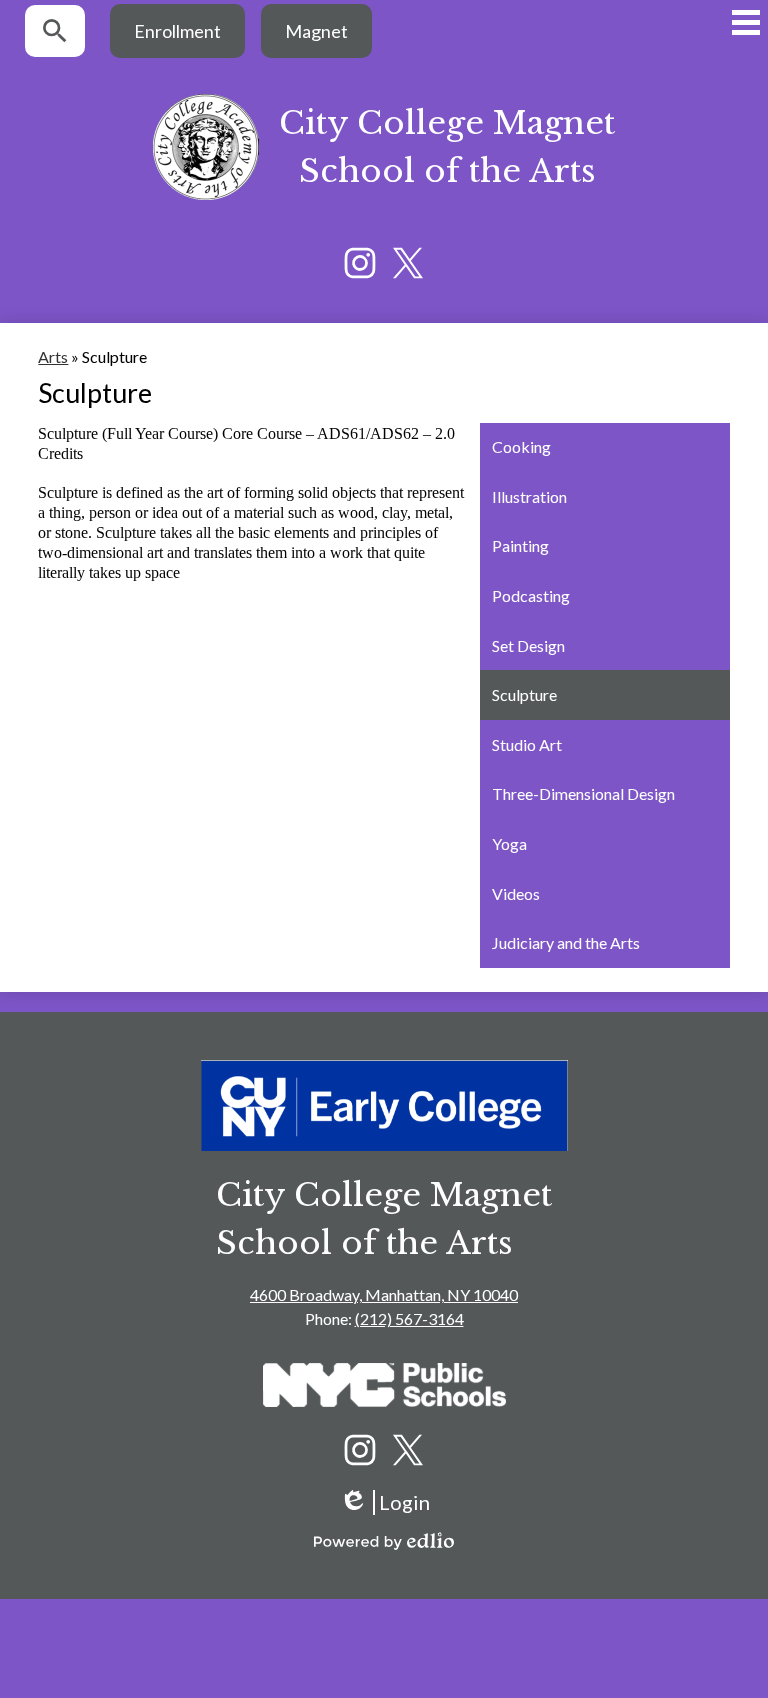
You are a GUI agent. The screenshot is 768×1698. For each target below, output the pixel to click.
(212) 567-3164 (409, 1318)
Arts (53, 356)
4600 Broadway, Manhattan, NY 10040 (384, 1294)
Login (384, 1502)
